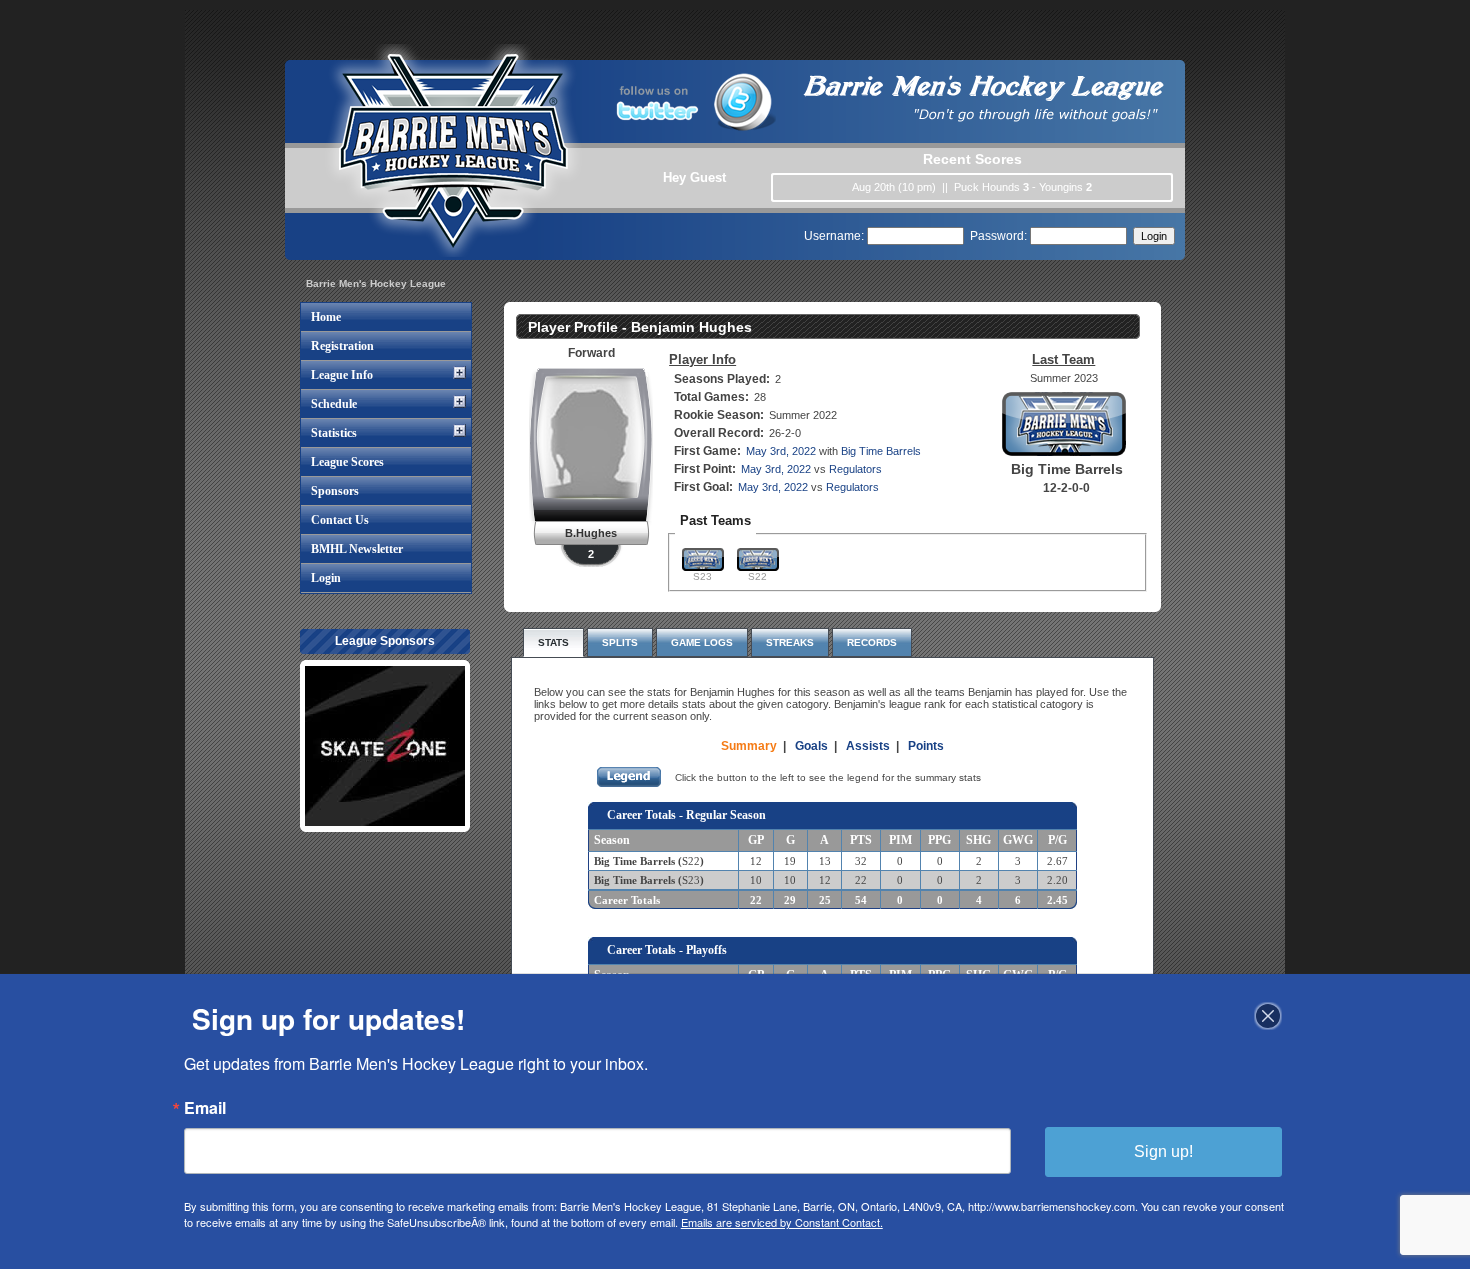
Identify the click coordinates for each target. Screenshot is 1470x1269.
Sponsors (335, 491)
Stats (553, 642)
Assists (868, 746)
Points (926, 746)
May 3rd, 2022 (781, 451)
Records (872, 642)
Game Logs (702, 642)
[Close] (1268, 1016)
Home (326, 317)
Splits (620, 642)
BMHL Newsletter (357, 549)
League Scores (347, 462)
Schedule (334, 404)
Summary (749, 746)
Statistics (334, 433)
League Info (342, 375)
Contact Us (340, 520)
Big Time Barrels (881, 451)
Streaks (790, 642)
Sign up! (1163, 1151)
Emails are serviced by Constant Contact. (782, 1222)
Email (205, 1108)
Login (326, 578)
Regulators (855, 469)
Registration (342, 346)
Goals (811, 746)
